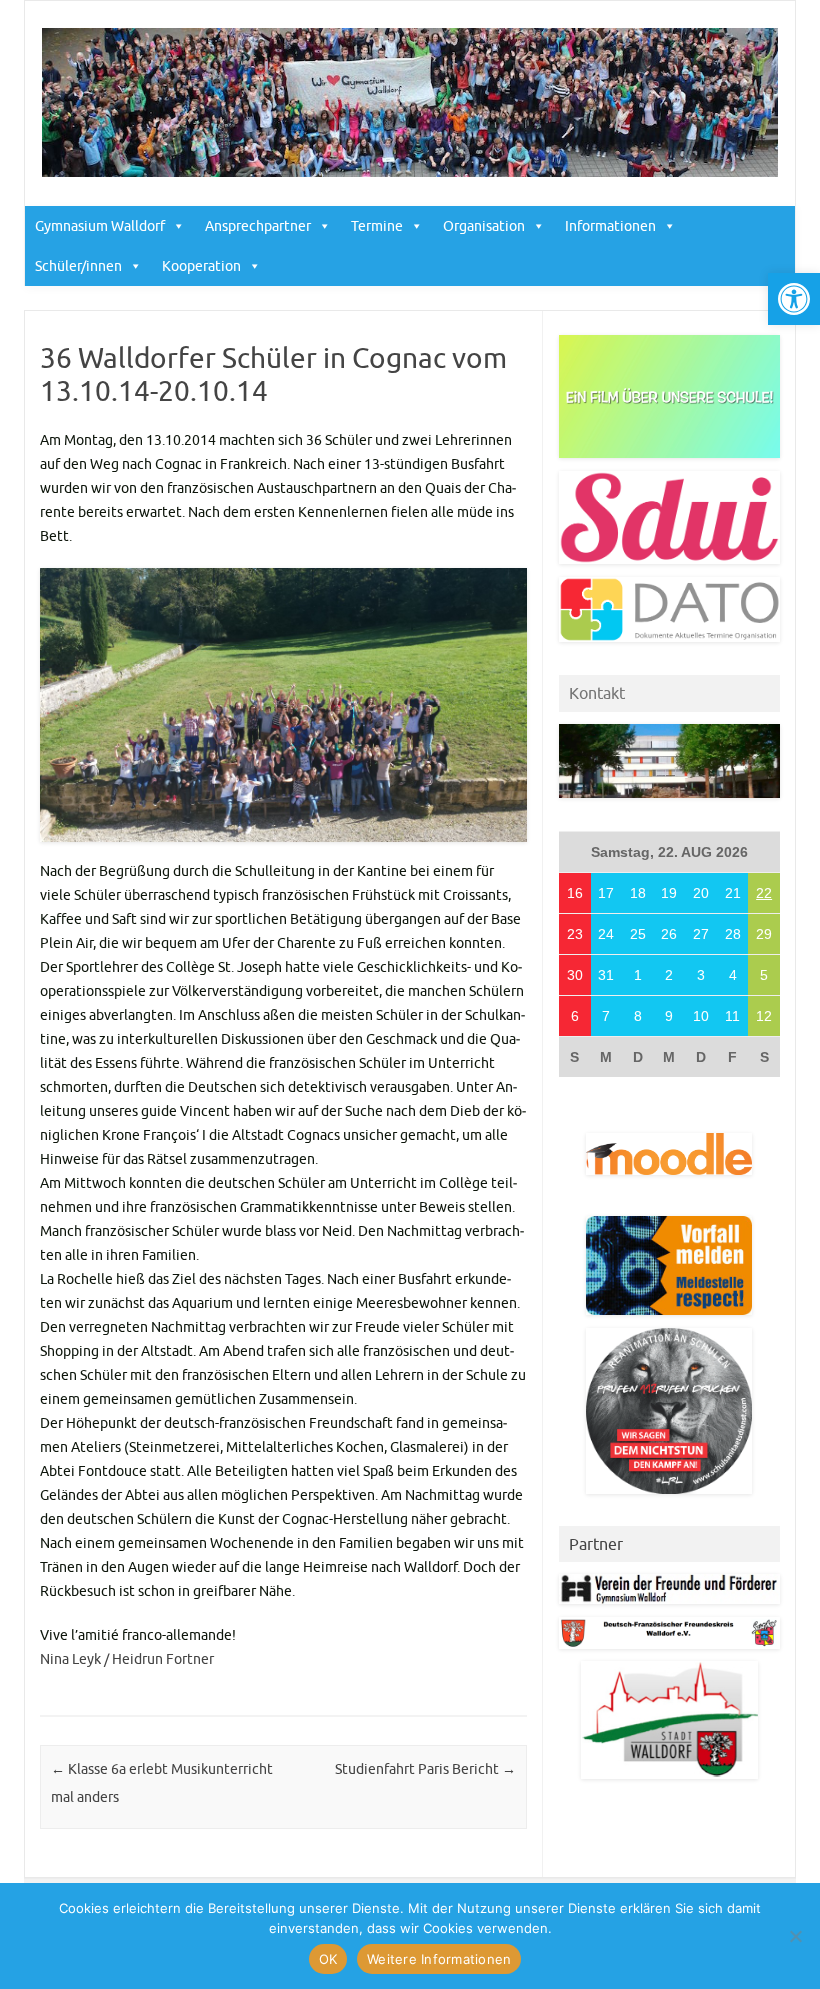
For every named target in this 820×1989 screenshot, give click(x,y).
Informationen (610, 226)
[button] (794, 299)
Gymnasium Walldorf (100, 226)
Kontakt (597, 693)
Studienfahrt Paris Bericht (425, 1769)
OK (328, 1959)
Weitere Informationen (439, 1959)
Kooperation (201, 266)
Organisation (484, 226)
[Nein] (795, 1936)
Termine (377, 226)
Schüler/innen (78, 266)
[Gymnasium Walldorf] (410, 172)
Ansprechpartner (258, 226)
